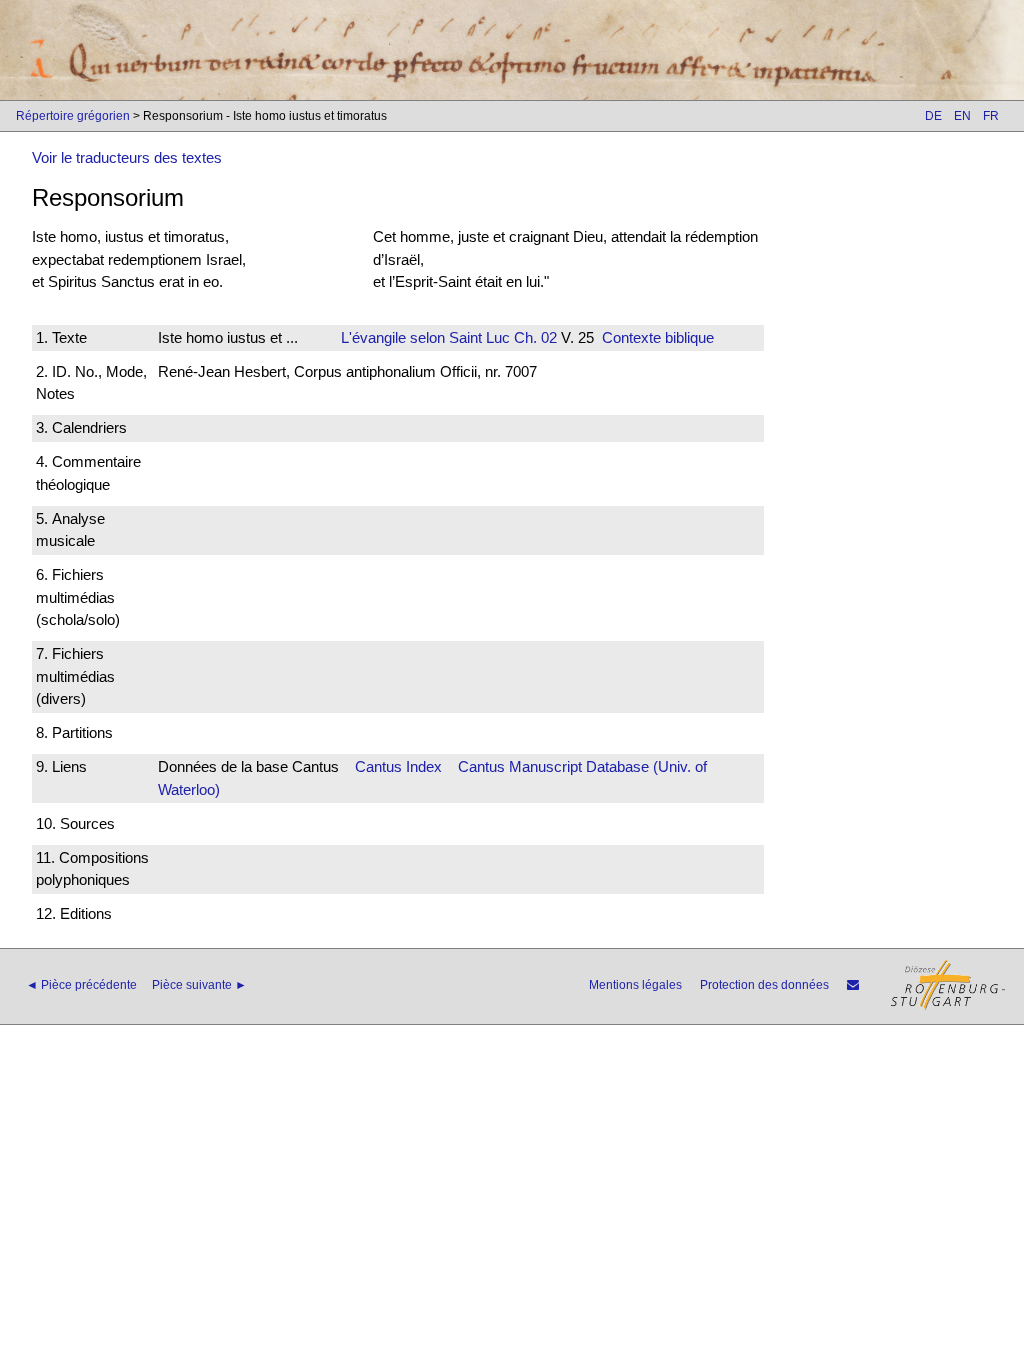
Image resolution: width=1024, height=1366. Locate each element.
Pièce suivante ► (199, 985)
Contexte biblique (658, 337)
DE (933, 116)
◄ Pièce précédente (81, 985)
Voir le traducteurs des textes (127, 157)
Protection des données (764, 985)
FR (991, 116)
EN (962, 116)
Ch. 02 (533, 337)
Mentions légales (635, 985)
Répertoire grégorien (73, 116)
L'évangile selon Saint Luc (425, 337)
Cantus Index (398, 766)
